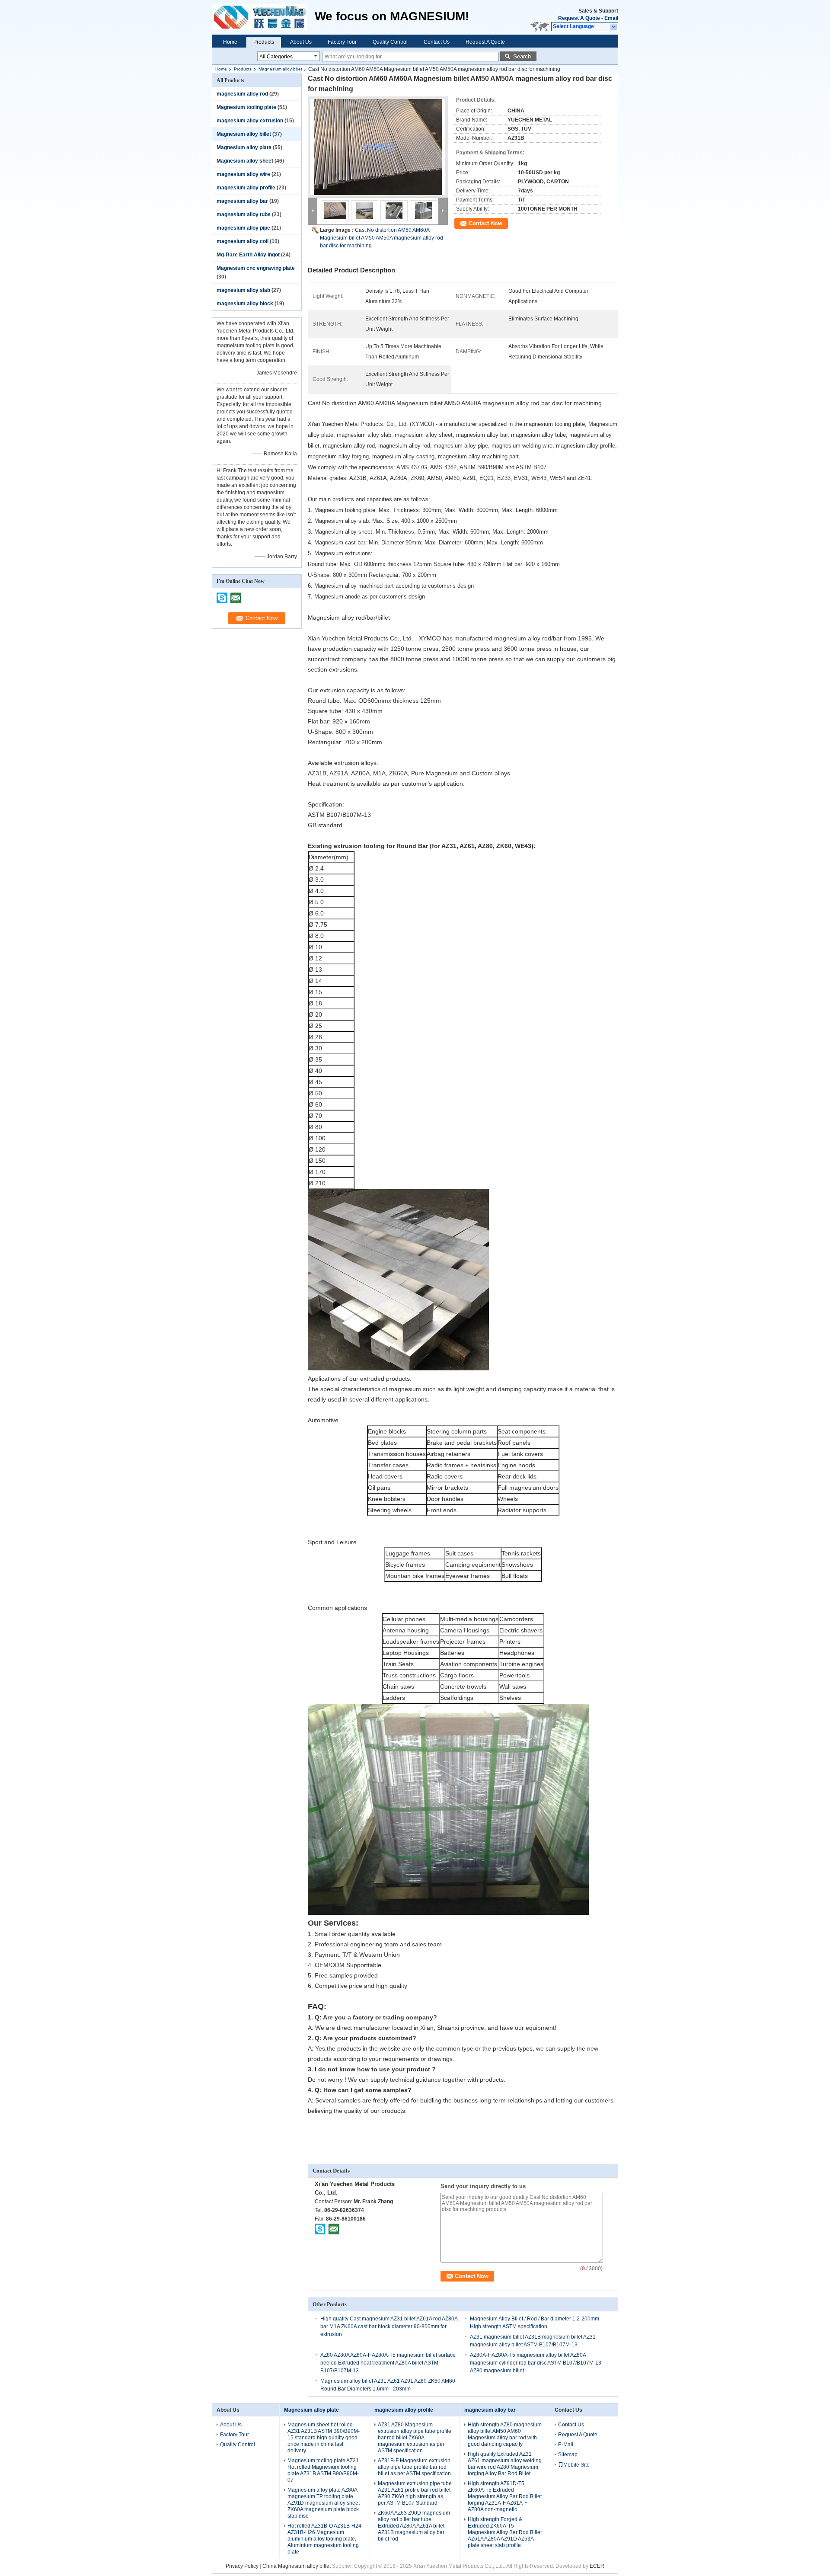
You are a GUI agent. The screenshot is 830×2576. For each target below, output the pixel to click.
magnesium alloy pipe (243, 228)
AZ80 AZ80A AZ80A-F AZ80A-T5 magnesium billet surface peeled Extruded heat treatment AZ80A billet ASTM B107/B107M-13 (388, 2363)
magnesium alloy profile (246, 188)
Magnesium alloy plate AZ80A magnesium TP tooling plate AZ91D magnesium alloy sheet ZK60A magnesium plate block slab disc (324, 2503)
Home (230, 42)
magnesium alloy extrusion (250, 121)
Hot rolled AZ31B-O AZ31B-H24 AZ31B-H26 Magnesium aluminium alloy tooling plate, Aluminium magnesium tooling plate (324, 2539)
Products (264, 42)
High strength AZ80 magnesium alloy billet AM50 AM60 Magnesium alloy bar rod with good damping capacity (505, 2434)
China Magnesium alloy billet (297, 2566)
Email (611, 18)
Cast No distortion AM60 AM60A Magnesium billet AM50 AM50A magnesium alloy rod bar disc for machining (381, 238)
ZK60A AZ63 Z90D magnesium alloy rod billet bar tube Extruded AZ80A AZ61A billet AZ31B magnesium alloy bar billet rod (414, 2526)
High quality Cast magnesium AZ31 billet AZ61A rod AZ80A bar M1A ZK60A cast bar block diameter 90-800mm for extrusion (389, 2326)
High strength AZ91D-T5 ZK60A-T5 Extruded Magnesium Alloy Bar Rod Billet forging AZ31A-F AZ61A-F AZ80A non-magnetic (505, 2496)
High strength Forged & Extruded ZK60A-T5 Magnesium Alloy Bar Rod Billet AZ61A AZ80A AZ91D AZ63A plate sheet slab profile (505, 2532)
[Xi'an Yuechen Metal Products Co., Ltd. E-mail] (334, 2229)
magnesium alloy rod (242, 94)
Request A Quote (579, 18)
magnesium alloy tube (244, 214)
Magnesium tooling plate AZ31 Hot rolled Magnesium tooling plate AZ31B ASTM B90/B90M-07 (323, 2470)
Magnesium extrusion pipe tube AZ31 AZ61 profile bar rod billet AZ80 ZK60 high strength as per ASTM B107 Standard (415, 2493)
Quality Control (390, 42)
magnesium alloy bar (242, 201)
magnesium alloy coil (243, 241)
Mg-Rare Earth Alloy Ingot (248, 255)
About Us (301, 42)
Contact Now (485, 223)
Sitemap (568, 2454)
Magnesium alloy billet (280, 69)
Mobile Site (576, 2465)
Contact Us (437, 42)
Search (522, 56)
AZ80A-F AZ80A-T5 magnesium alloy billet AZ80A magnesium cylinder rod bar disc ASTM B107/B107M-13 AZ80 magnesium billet (536, 2363)
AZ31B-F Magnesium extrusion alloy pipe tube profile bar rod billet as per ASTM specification (414, 2467)
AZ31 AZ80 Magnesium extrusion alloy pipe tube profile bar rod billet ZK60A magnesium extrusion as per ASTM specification (415, 2438)
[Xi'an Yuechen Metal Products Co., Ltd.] (614, 27)
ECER (597, 2566)
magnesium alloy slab (243, 290)
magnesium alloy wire (243, 174)
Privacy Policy (242, 2566)
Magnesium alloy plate (244, 147)
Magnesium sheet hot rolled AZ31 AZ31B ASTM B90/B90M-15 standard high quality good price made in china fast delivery (324, 2438)
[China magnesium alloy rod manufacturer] (263, 17)
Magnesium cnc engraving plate (256, 268)
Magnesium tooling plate (246, 107)
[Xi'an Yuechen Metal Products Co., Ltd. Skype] (320, 2229)
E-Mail (566, 2445)
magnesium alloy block (245, 304)
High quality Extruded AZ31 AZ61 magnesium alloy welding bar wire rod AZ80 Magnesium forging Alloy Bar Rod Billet (505, 2464)
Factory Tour (342, 42)
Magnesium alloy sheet (245, 161)
